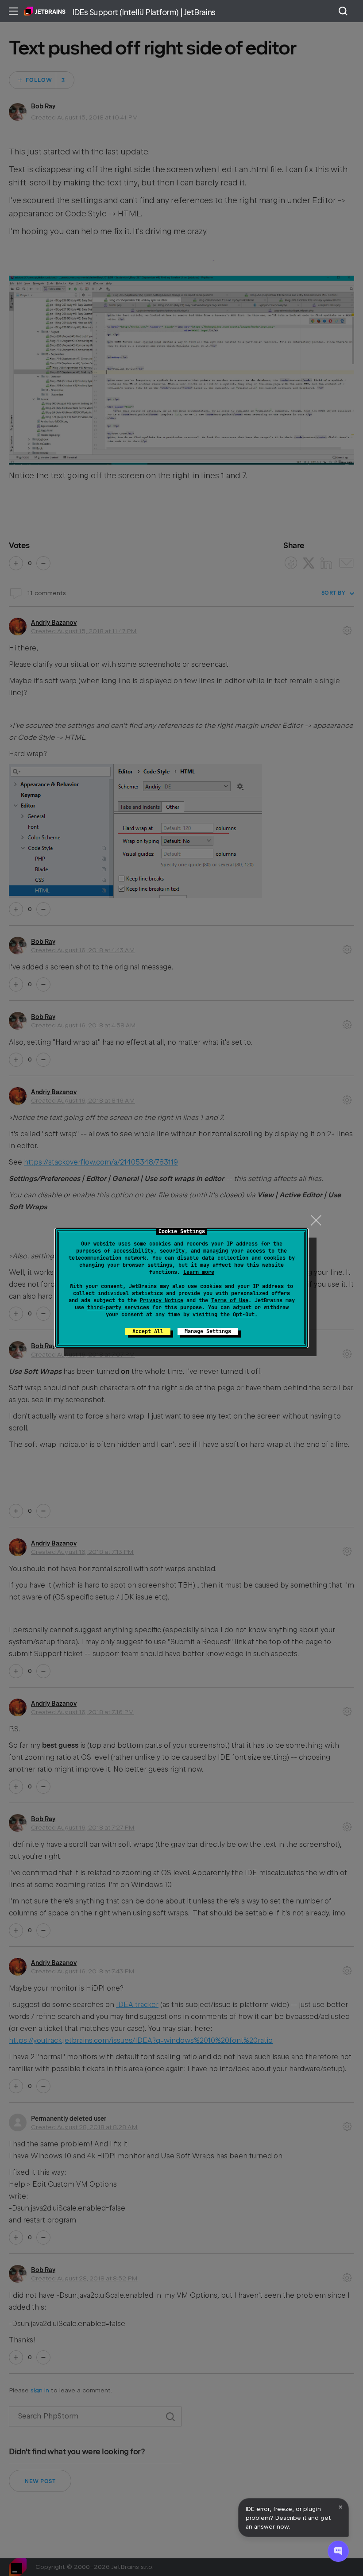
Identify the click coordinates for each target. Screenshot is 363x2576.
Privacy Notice (162, 1300)
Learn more (199, 1272)
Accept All (148, 1331)
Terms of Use (230, 1300)
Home (45, 11)
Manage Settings (208, 1331)
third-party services (118, 1307)
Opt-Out (244, 1315)
